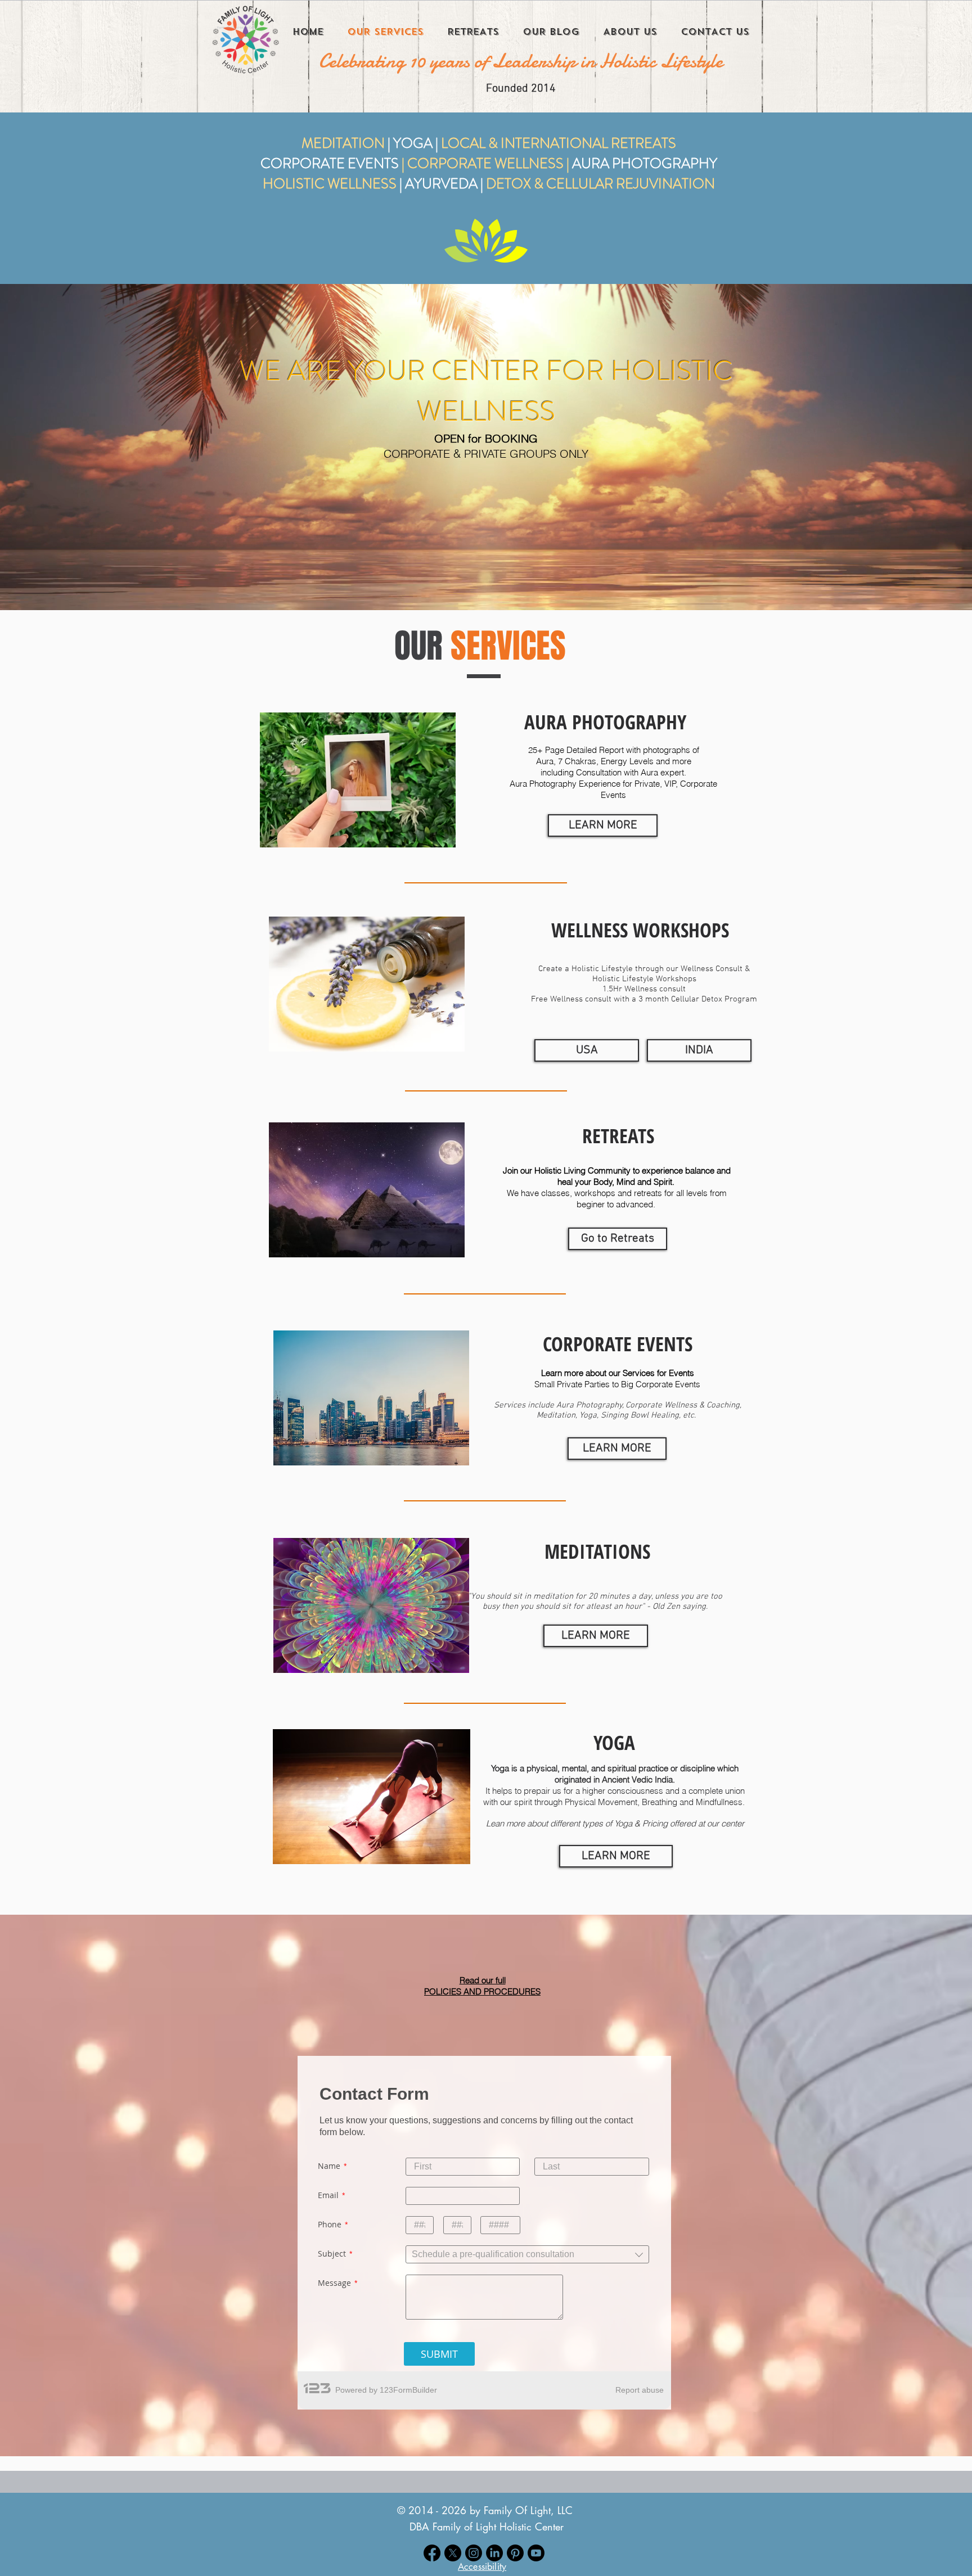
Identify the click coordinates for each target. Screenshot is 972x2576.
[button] (482, 2567)
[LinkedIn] (494, 2553)
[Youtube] (536, 2553)
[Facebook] (432, 2553)
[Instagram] (474, 2553)
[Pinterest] (515, 2553)
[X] (453, 2553)
